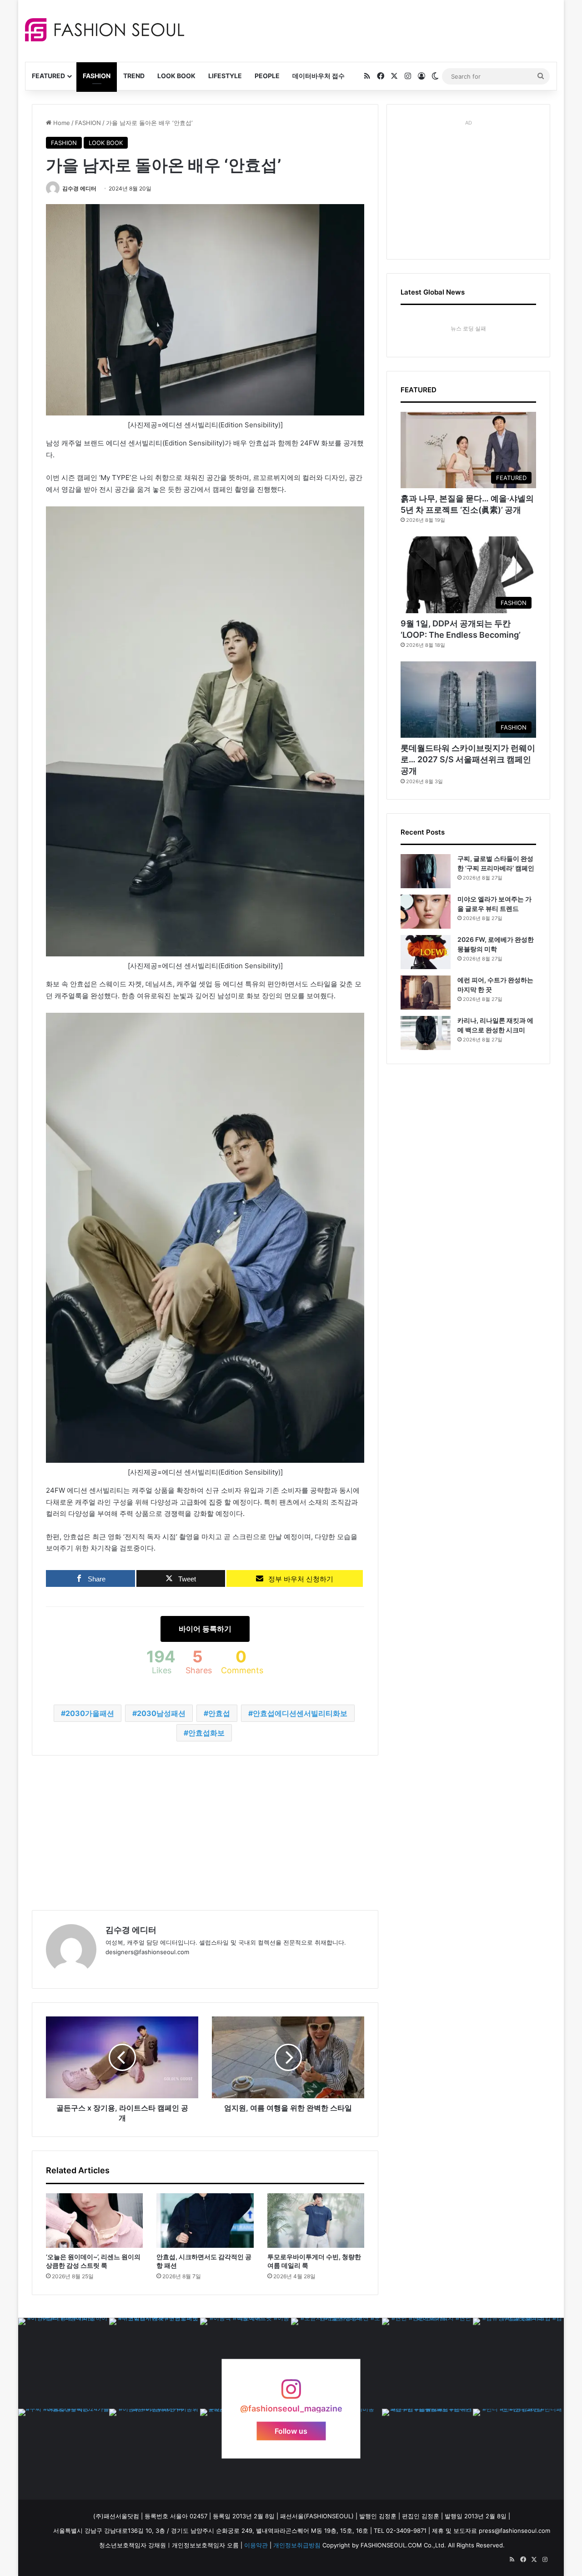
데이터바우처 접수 (319, 76)
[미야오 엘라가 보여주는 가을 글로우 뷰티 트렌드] (426, 912)
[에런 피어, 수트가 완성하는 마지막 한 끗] (426, 993)
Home (61, 123)
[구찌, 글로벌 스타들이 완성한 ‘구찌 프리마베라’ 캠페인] (426, 871)
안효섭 (219, 1713)
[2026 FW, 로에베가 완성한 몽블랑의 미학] (426, 952)
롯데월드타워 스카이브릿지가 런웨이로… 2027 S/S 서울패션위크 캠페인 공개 (468, 759)
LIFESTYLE (225, 76)
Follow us (291, 2431)
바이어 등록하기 (205, 1629)
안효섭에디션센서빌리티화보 (300, 1713)
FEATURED (48, 76)
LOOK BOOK (176, 76)
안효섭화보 (206, 1733)
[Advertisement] (372, 30)
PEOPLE (267, 76)
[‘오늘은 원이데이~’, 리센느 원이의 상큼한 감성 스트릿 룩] (94, 2221)
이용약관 (256, 2545)
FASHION (97, 76)
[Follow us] (291, 2393)
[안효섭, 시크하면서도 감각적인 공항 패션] (205, 2221)
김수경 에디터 (79, 188)
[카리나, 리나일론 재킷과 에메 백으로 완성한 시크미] (426, 1033)
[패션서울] (105, 30)
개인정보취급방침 (297, 2545)
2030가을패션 (90, 1713)
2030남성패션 (161, 1713)
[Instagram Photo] (64, 2363)
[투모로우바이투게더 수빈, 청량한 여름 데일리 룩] (316, 2221)
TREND (134, 76)
